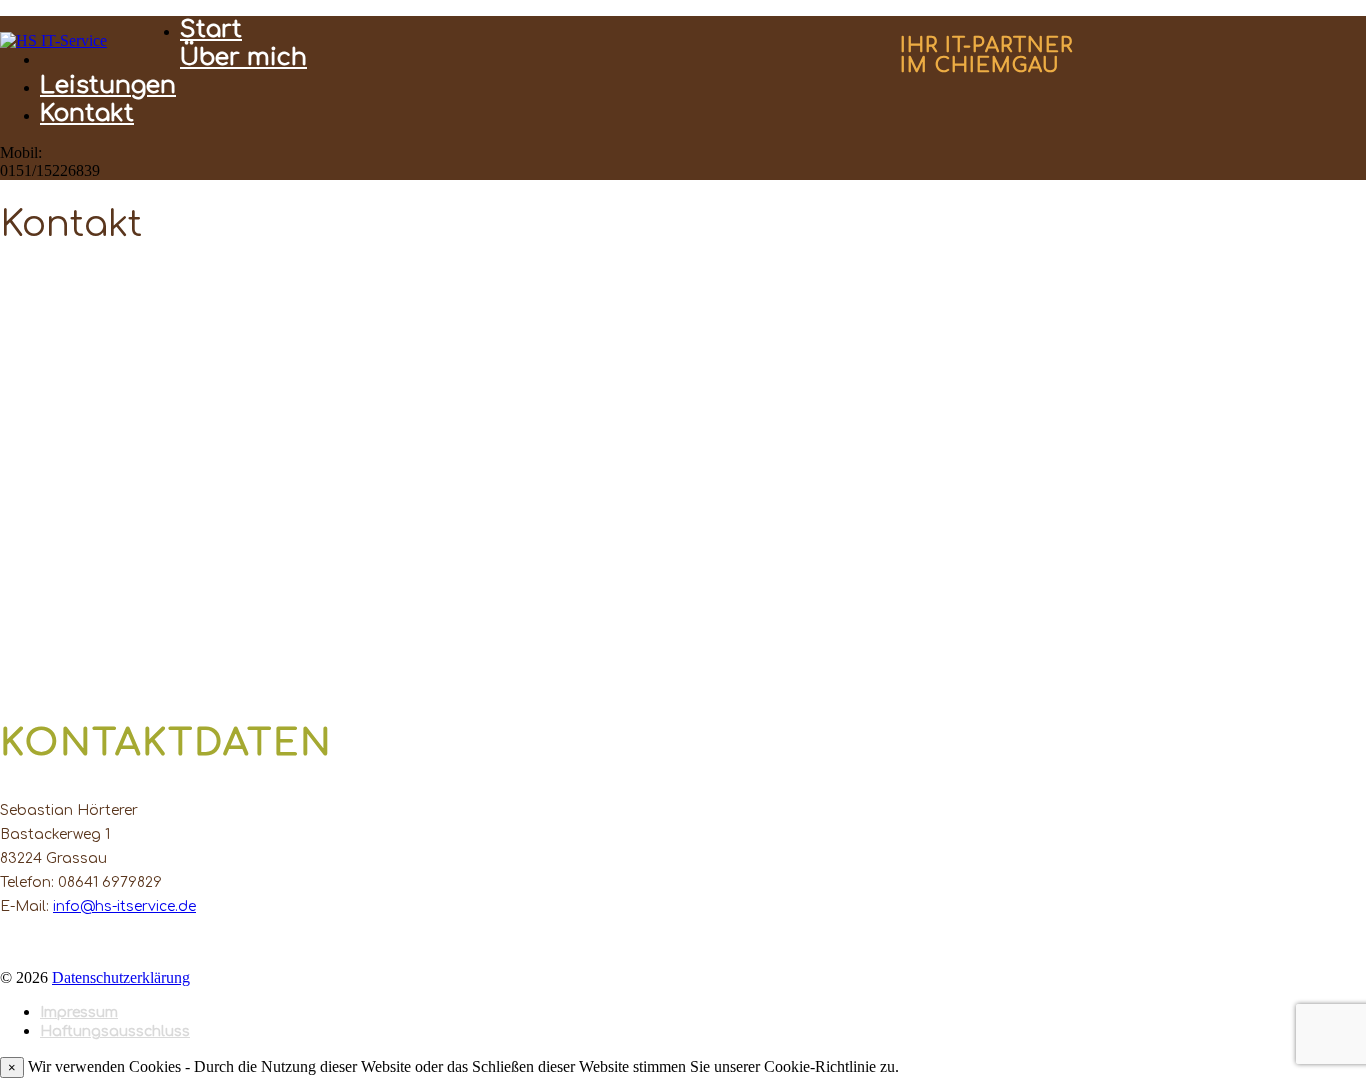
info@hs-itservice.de (124, 906)
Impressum (79, 1012)
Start (211, 29)
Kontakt (87, 113)
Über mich (243, 57)
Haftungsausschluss (115, 1031)
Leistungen (108, 85)
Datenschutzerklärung (121, 977)
